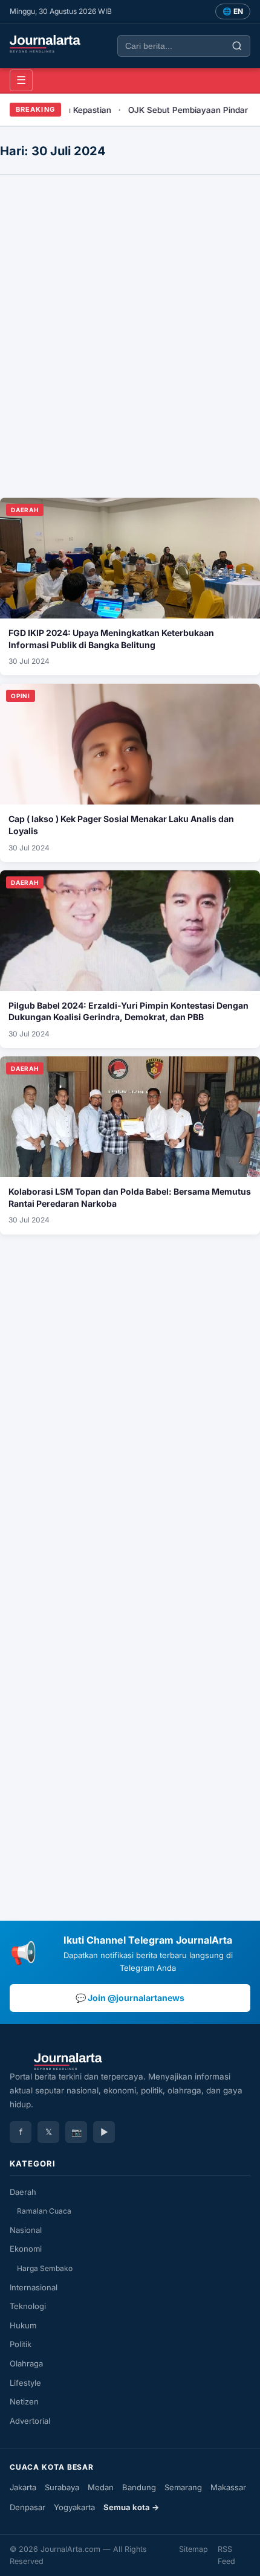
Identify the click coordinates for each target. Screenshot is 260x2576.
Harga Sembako (45, 2268)
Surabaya (62, 2487)
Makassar (228, 2487)
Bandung (139, 2487)
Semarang (183, 2487)
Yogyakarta (74, 2507)
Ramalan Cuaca (44, 2211)
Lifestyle (25, 2383)
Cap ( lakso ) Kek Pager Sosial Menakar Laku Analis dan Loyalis (121, 825)
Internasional (34, 2287)
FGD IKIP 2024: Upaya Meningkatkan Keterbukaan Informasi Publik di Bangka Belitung (111, 639)
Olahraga (26, 2363)
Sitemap (193, 2549)
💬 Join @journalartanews (130, 1998)
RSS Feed (226, 2555)
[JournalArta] (45, 44)
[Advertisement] (130, 220)
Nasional (26, 2230)
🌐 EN (233, 11)
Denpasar (28, 2507)
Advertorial (30, 2421)
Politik (21, 2344)
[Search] (237, 46)
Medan (101, 2487)
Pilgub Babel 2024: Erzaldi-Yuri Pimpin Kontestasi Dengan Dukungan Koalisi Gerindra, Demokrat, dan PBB (128, 1011)
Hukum (23, 2325)
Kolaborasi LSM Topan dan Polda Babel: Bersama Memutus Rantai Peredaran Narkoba (130, 1197)
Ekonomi (26, 2249)
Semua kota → (131, 2507)
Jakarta (23, 2487)
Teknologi (28, 2306)
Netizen (24, 2401)
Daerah (23, 2192)
